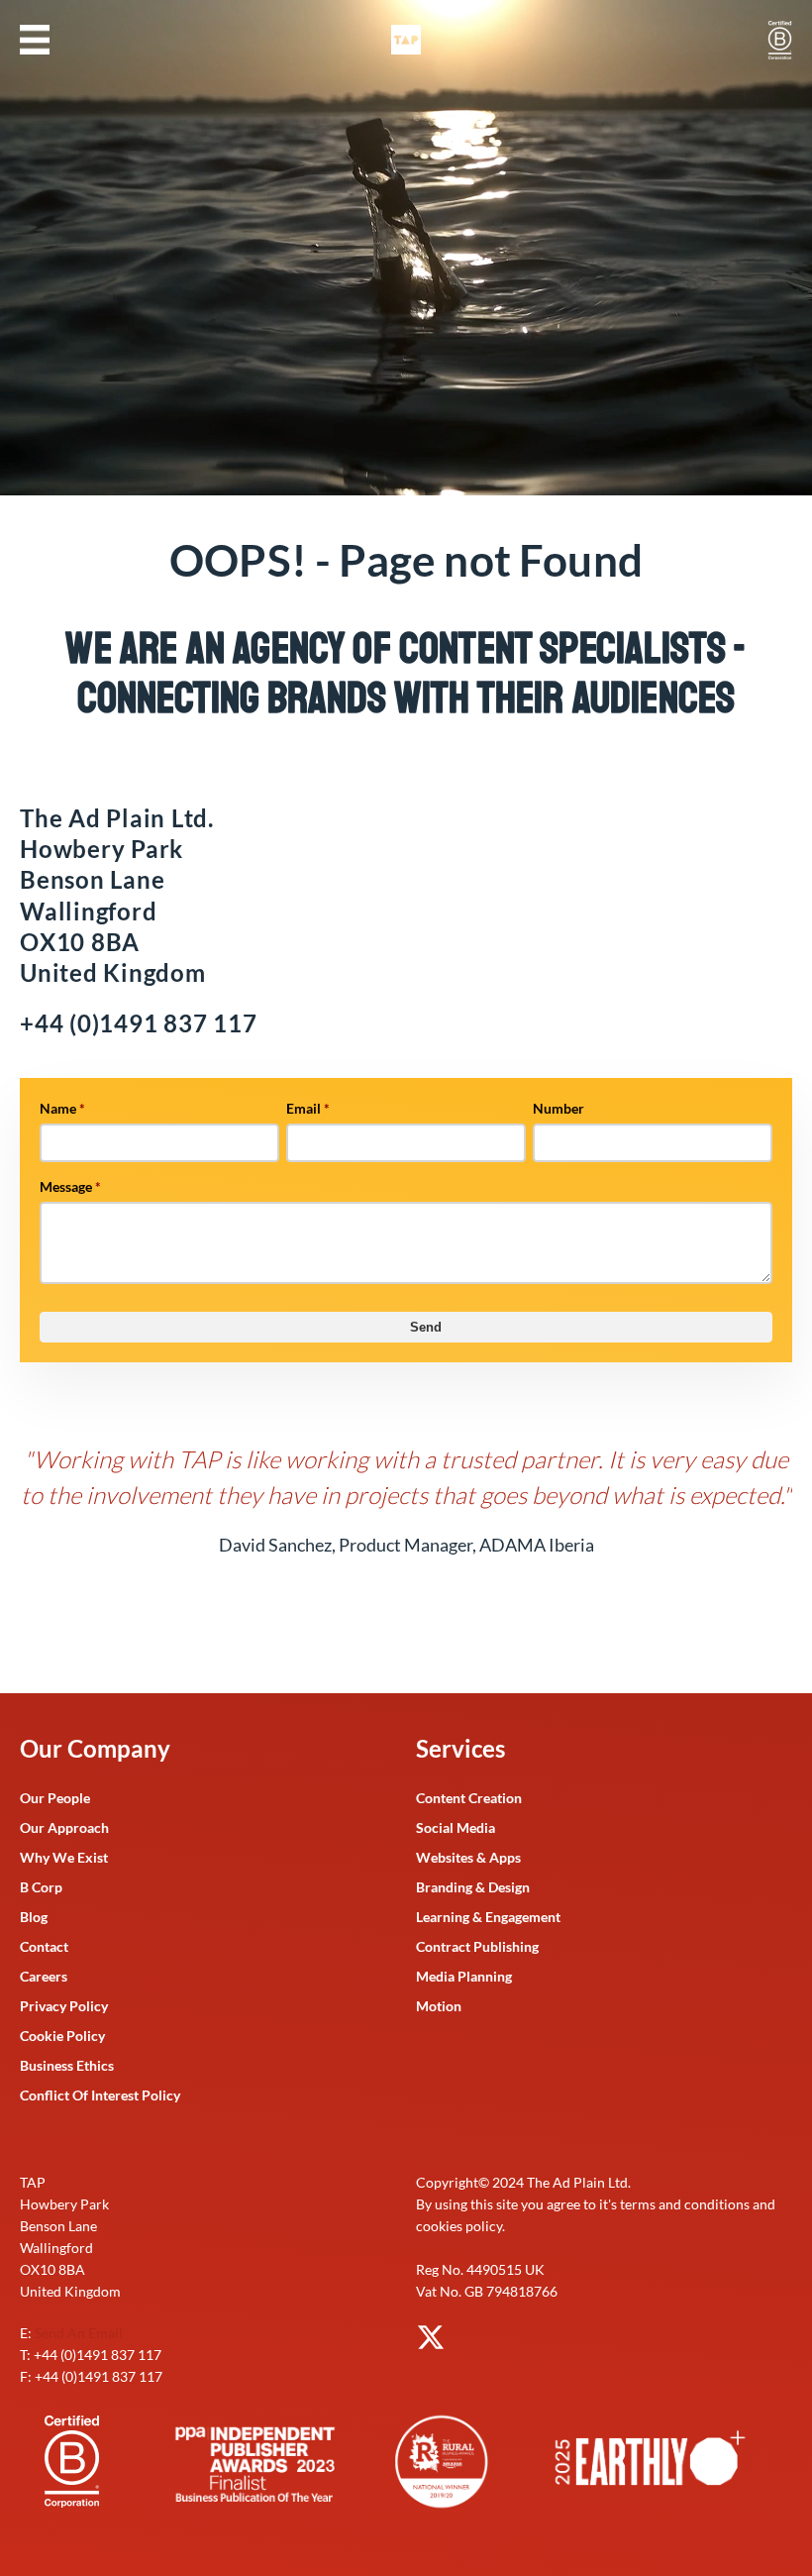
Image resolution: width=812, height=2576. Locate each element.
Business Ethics (67, 2065)
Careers (44, 1976)
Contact (44, 1946)
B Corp (41, 1887)
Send (426, 1327)
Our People (55, 1798)
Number (558, 1108)
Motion (439, 2006)
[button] (35, 40)
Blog (34, 1917)
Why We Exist (64, 1857)
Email (308, 1108)
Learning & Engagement (488, 1917)
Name (62, 1108)
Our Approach (64, 1827)
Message (70, 1186)
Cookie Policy (62, 2036)
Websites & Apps (468, 1857)
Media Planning (464, 1976)
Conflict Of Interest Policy (100, 2095)
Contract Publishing (477, 1946)
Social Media (456, 1827)
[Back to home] (406, 40)
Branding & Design (473, 1887)
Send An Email (79, 2333)
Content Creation (469, 1798)
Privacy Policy (64, 2006)
